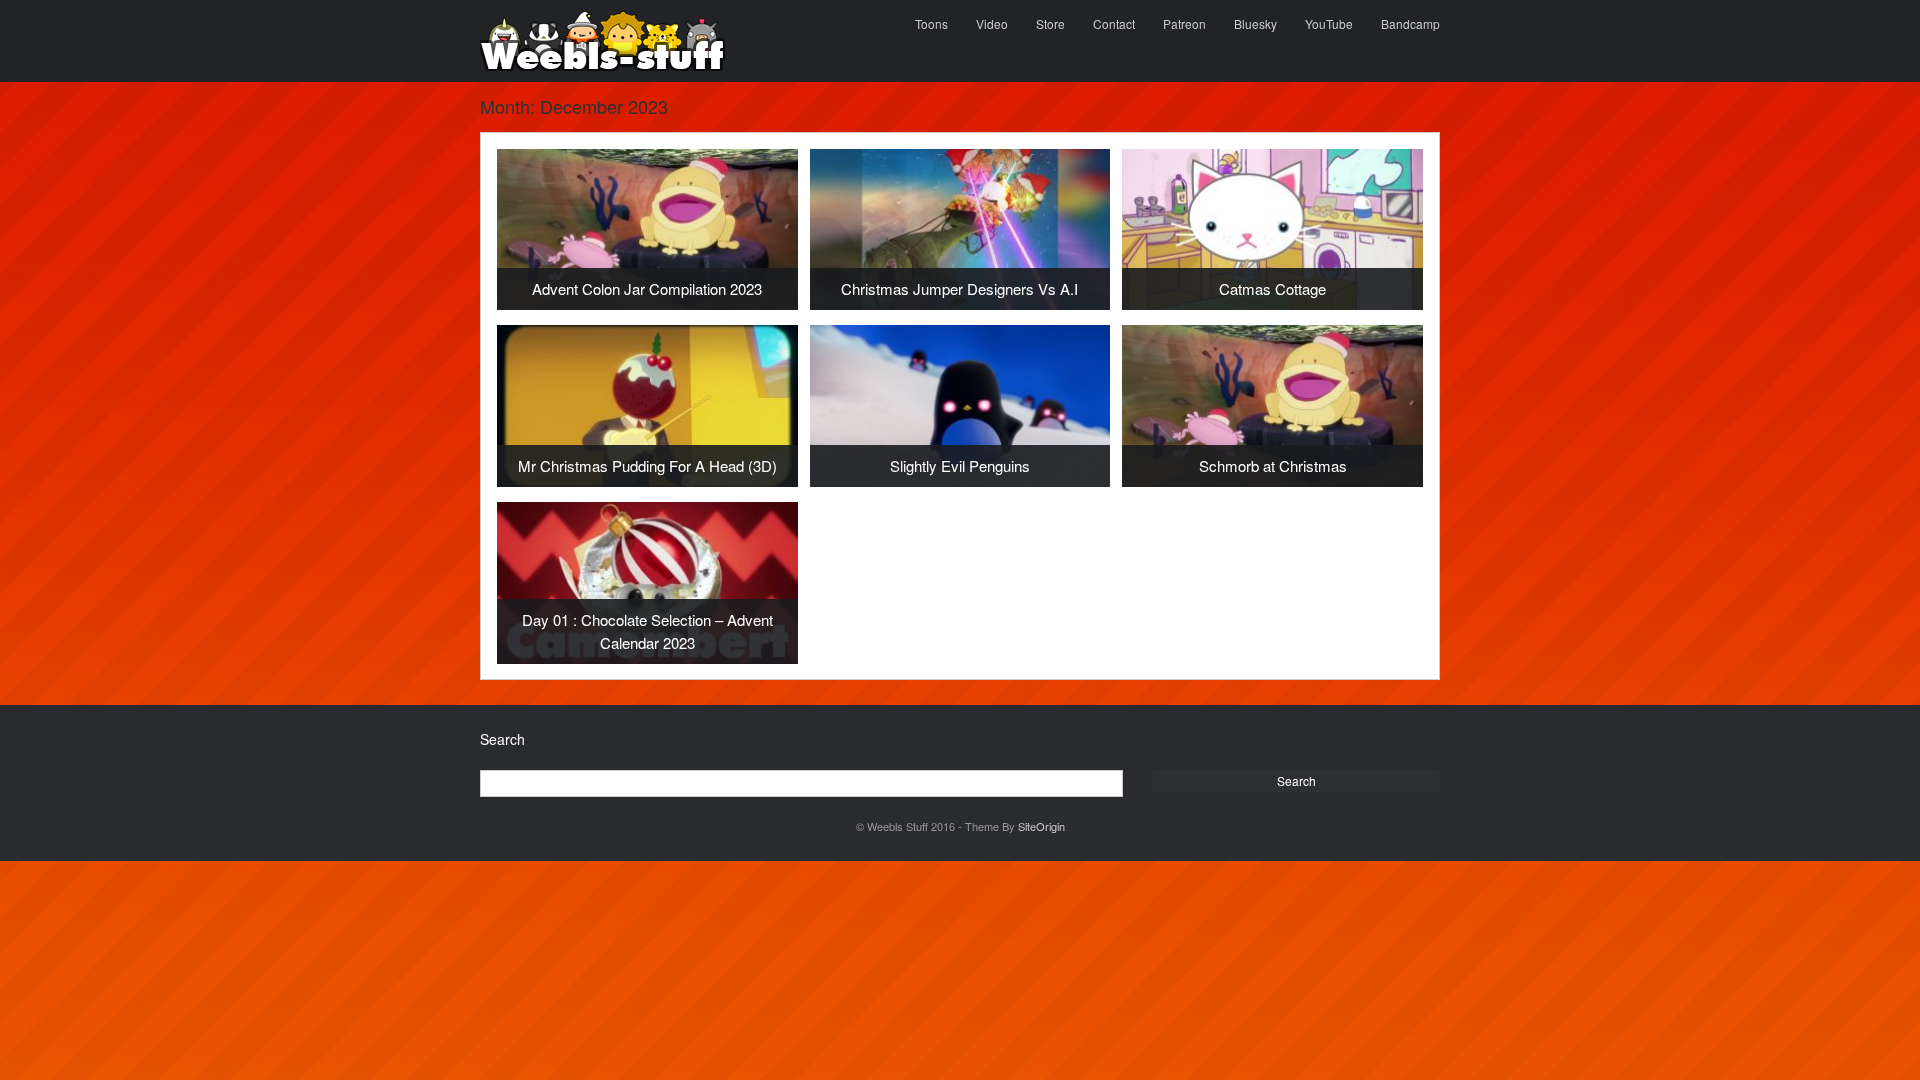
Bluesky (1255, 23)
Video (992, 23)
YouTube (1329, 23)
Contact (1114, 23)
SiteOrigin (1041, 826)
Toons (931, 23)
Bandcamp (1410, 23)
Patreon (1184, 23)
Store (1050, 23)
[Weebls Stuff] (602, 41)
